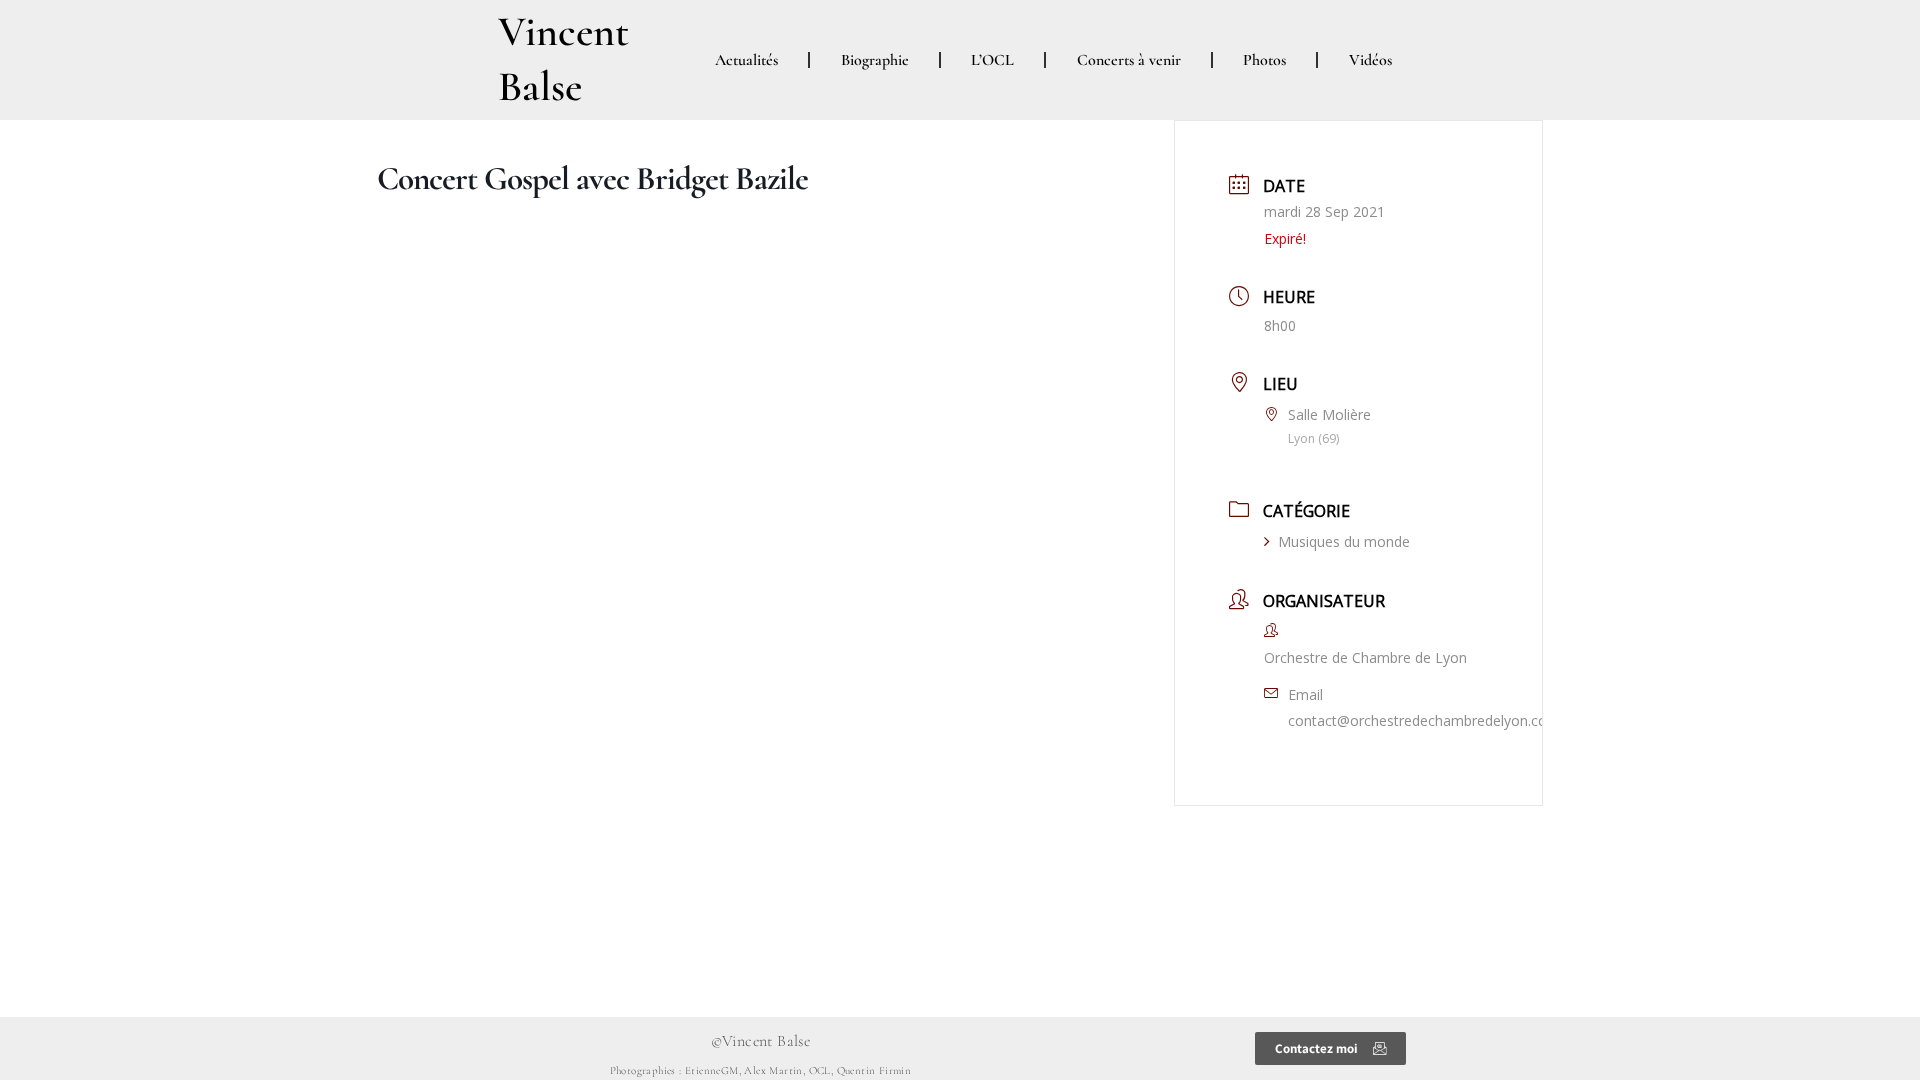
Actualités (746, 60)
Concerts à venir (1129, 60)
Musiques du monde (1344, 541)
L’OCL (992, 60)
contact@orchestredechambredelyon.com (1424, 720)
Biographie (875, 60)
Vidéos (1370, 60)
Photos (1264, 60)
